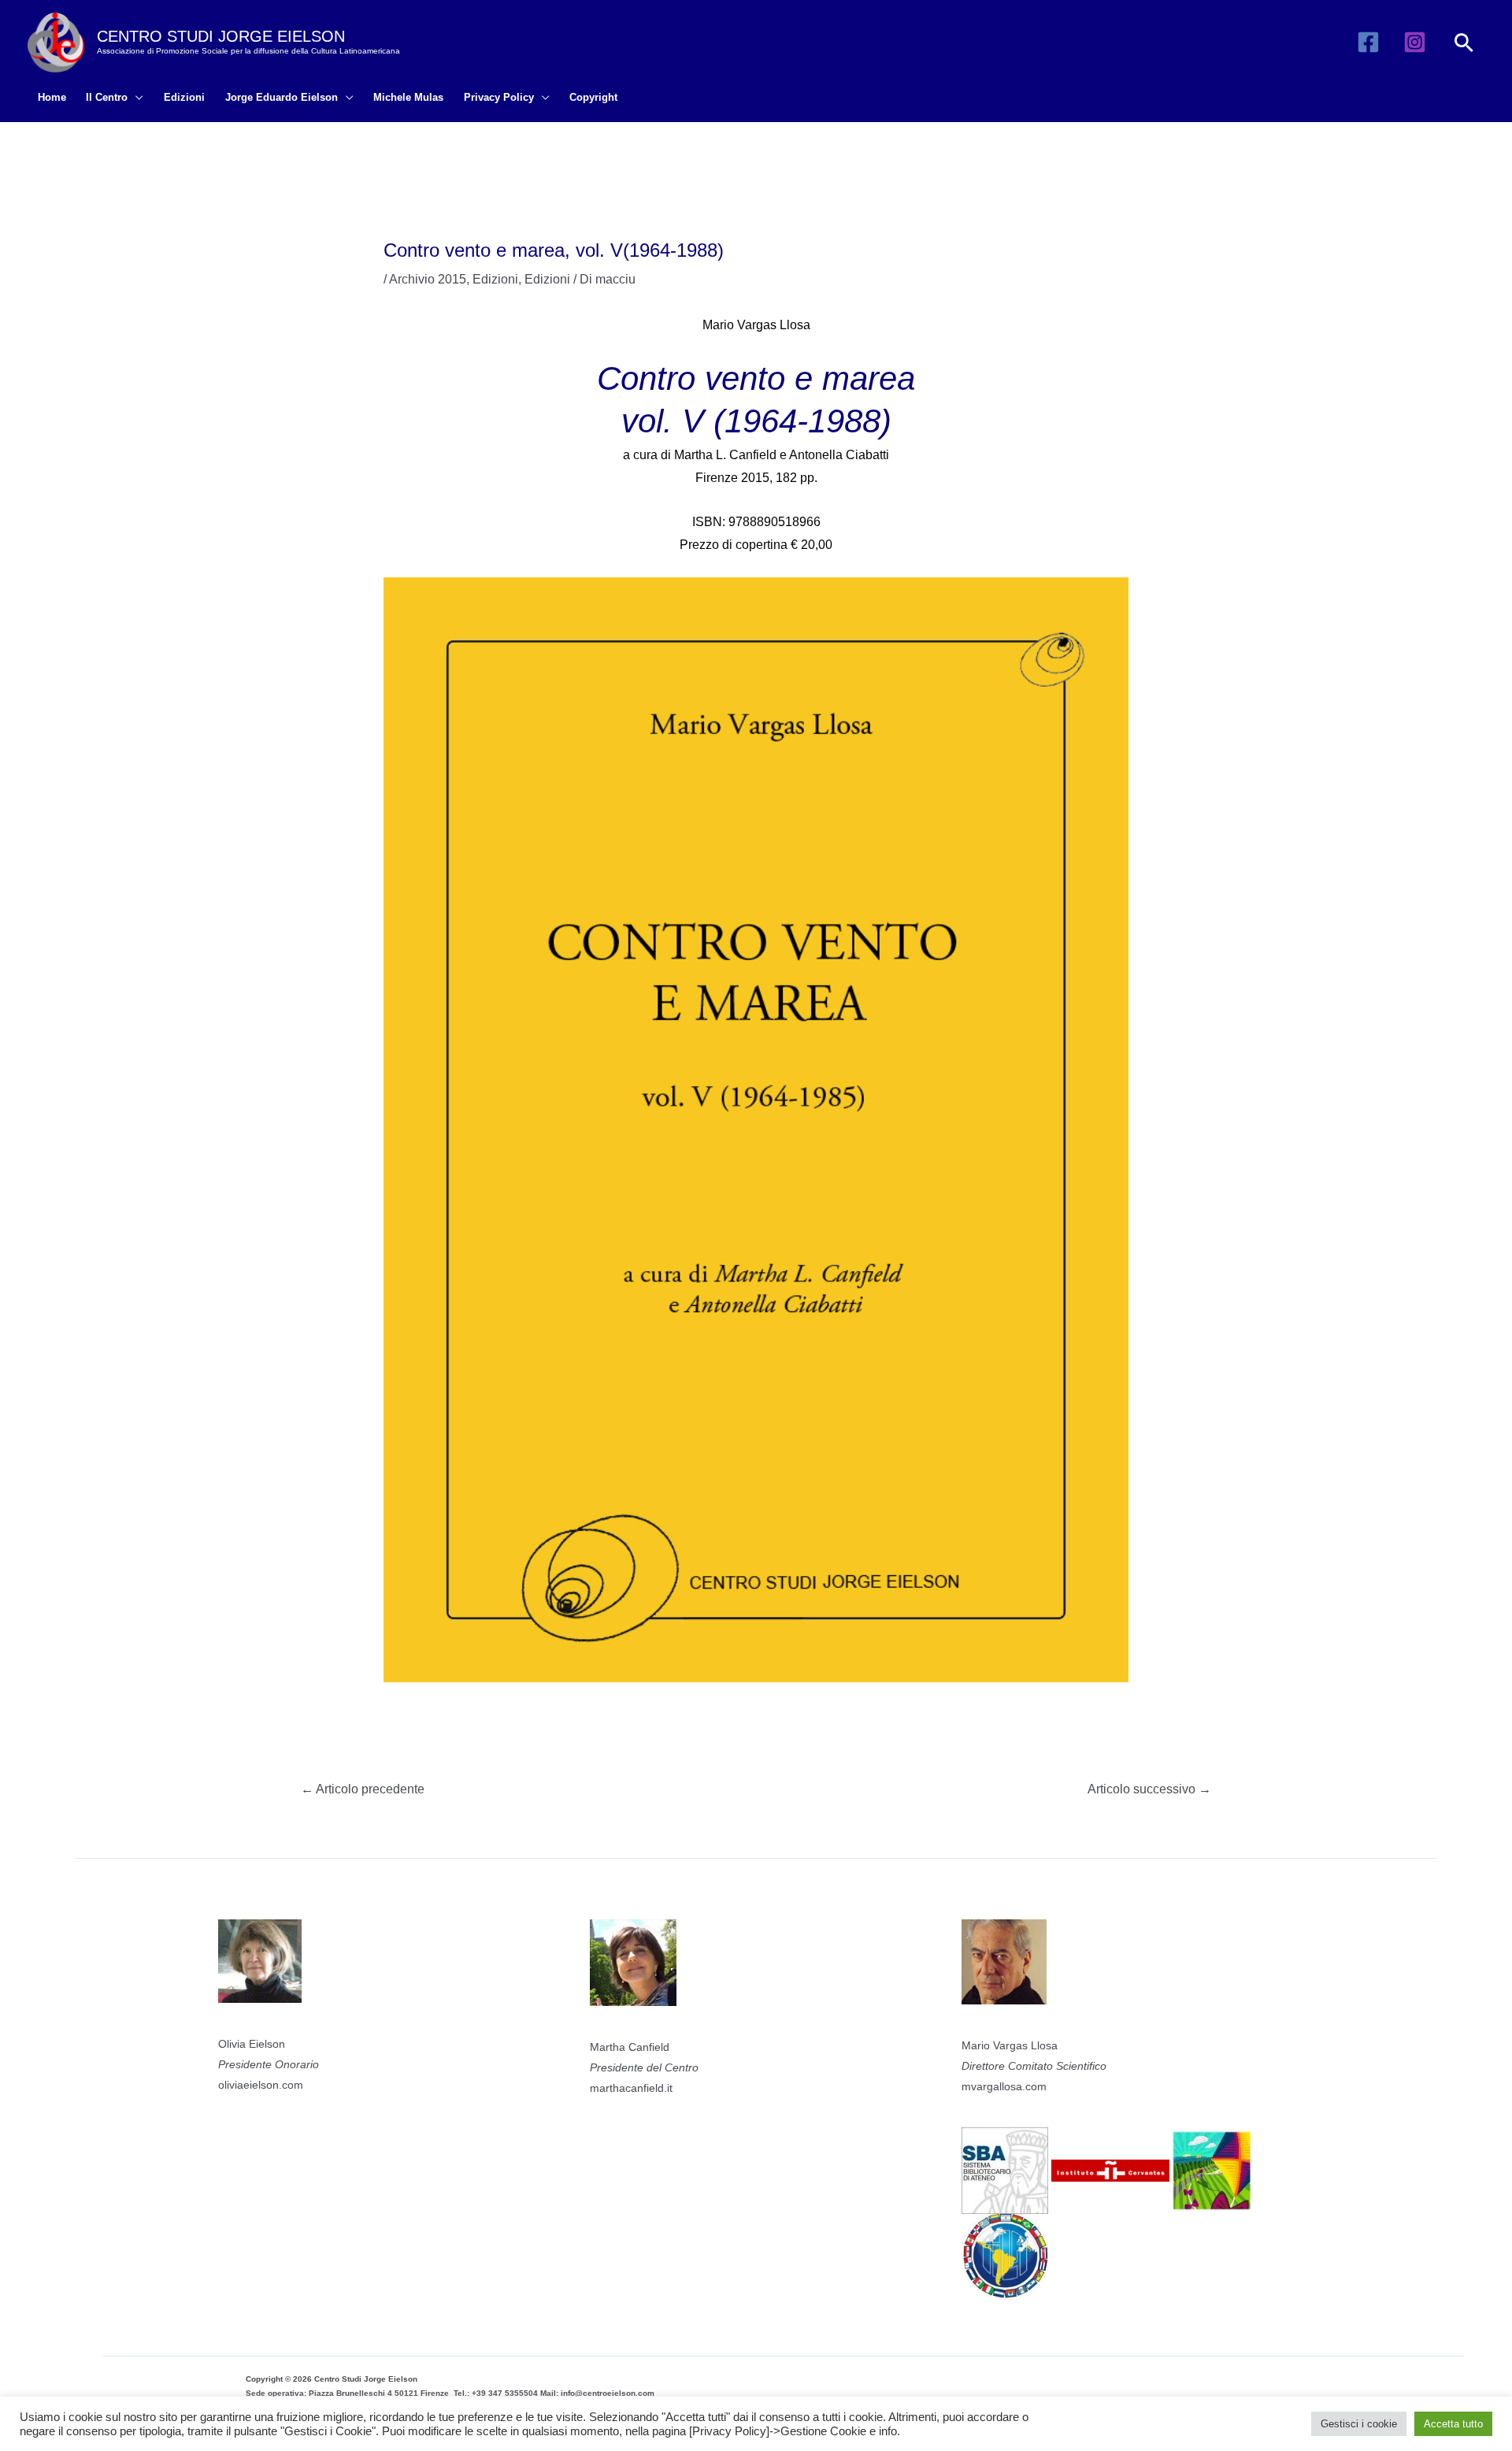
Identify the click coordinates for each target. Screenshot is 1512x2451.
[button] (1464, 43)
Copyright (593, 97)
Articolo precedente (363, 1789)
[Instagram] (1415, 42)
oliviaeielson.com (261, 2085)
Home (52, 97)
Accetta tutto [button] (1453, 2424)
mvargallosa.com (1004, 2086)
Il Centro (107, 97)
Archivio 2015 (428, 279)
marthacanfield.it (631, 2088)
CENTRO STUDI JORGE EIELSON (221, 36)
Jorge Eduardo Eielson (282, 97)
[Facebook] (1368, 42)
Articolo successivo (1149, 1789)
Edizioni (184, 97)
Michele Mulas (408, 97)
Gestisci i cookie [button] (1359, 2424)
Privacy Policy (499, 97)
